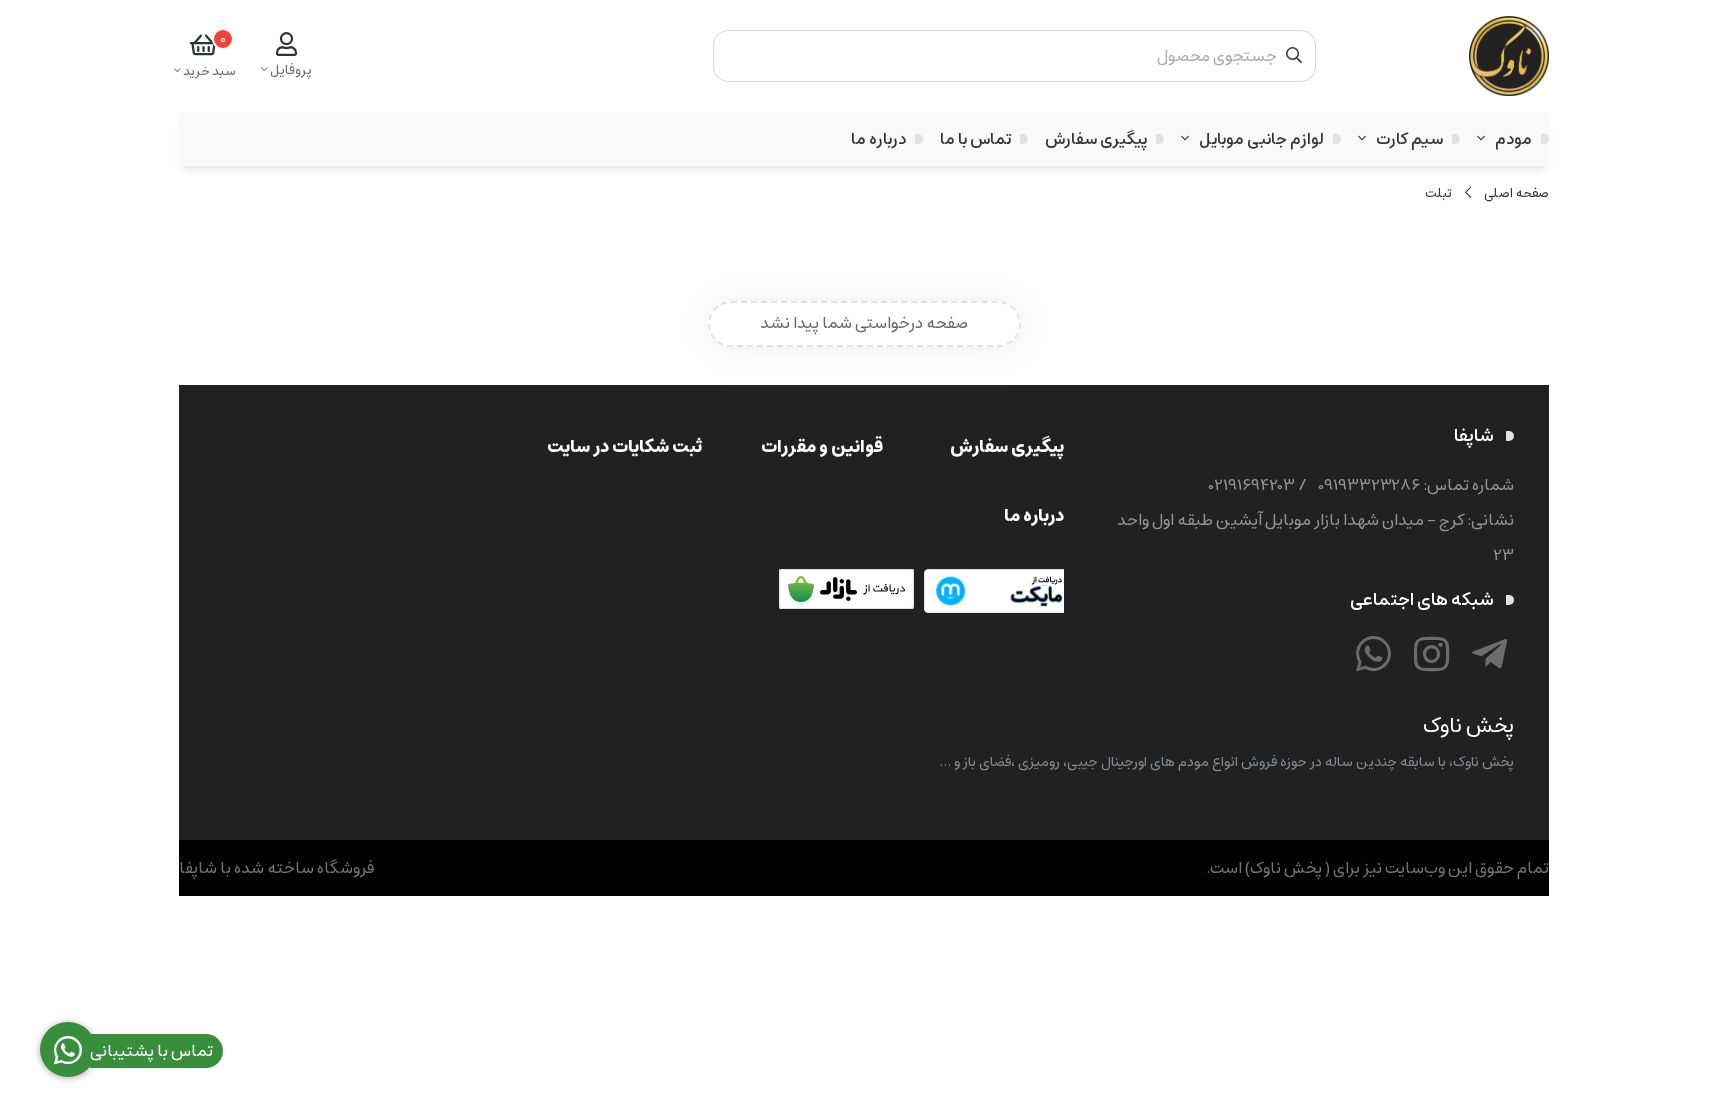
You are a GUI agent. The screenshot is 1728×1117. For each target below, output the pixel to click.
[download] (704, 593)
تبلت (1438, 193)
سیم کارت (1409, 139)
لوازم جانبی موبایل (1261, 139)
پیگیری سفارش (1096, 139)
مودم (1513, 139)
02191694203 (1252, 485)
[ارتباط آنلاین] (1373, 657)
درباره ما (878, 139)
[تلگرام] (1489, 657)
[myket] (994, 593)
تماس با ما (975, 139)
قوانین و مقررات (822, 446)
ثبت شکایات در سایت (624, 446)
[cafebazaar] (849, 593)
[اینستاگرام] (1431, 657)
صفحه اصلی (1516, 193)
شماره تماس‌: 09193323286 (1416, 485)
